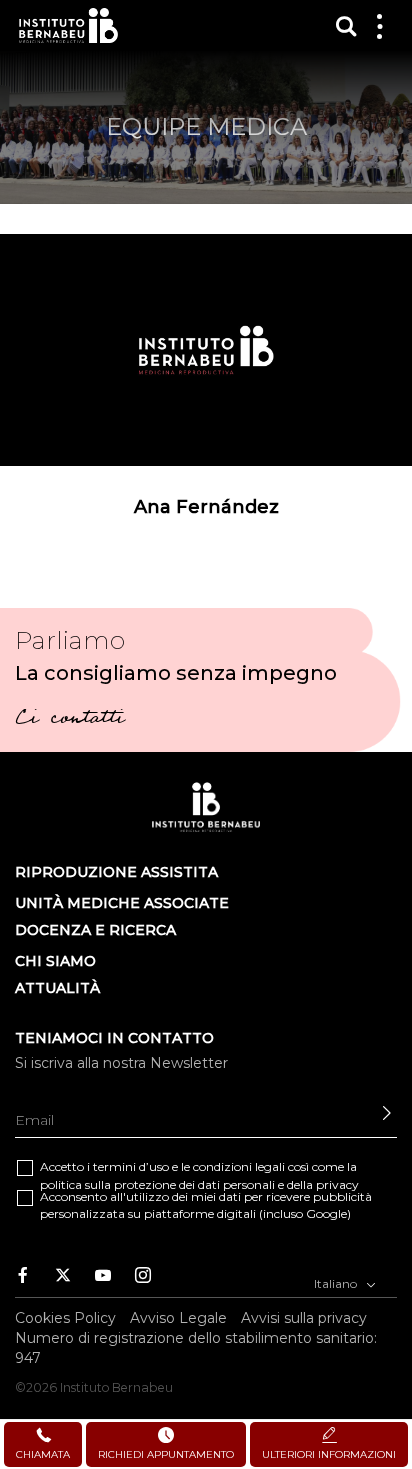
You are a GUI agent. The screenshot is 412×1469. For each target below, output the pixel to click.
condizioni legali (239, 1166)
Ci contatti (69, 720)
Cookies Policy (65, 1318)
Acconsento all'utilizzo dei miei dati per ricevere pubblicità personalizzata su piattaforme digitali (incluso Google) (206, 1205)
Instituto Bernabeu (68, 25)
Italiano (337, 1283)
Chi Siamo (55, 961)
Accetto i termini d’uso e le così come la (199, 1175)
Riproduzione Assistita (116, 872)
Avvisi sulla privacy (304, 1318)
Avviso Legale (178, 1318)
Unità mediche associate (122, 903)
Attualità (57, 988)
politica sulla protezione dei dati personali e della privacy (199, 1184)
